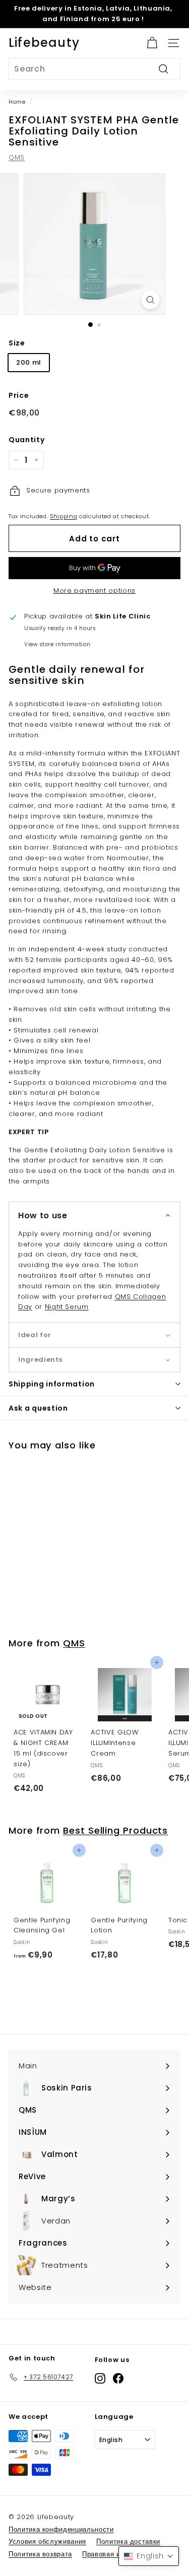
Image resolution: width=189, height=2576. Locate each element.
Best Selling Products (115, 1830)
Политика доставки (128, 2542)
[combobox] (94, 69)
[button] (94, 1215)
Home (17, 102)
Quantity (26, 440)
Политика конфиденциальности (61, 2529)
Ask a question (38, 1408)
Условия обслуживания (47, 2542)
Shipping (64, 516)
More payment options (94, 590)
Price (19, 395)
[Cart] (152, 43)
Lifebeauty (44, 43)
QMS (17, 157)
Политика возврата (40, 2554)
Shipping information (52, 1384)
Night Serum (67, 1307)
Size (17, 343)
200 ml (29, 362)
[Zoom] (150, 300)
